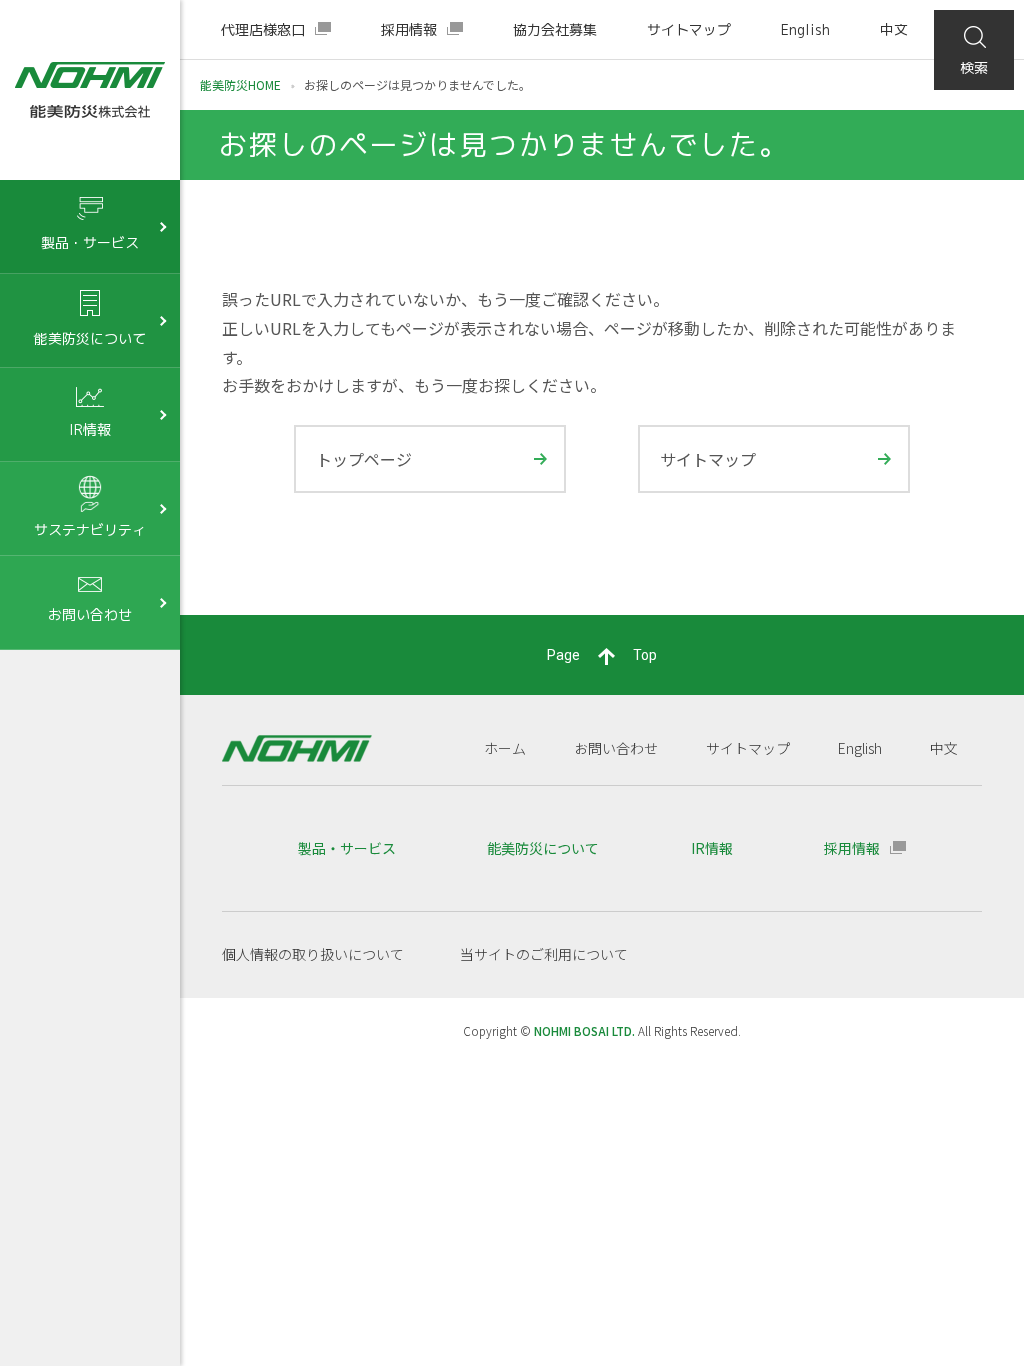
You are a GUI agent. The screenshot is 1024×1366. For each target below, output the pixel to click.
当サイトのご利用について (544, 954)
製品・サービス (347, 848)
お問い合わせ (616, 748)
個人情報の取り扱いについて (313, 954)
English (805, 29)
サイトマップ (689, 29)
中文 (894, 29)
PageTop (602, 655)
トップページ (364, 459)
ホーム (505, 748)
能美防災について (543, 848)
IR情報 (712, 848)
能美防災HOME (240, 84)
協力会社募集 (555, 29)
